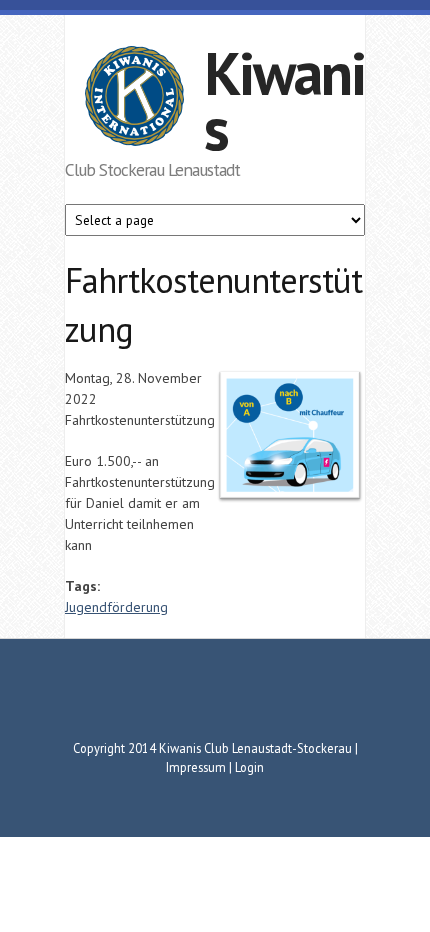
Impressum (196, 767)
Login (249, 767)
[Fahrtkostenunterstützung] (290, 500)
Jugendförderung (116, 607)
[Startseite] (134, 99)
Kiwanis (284, 100)
